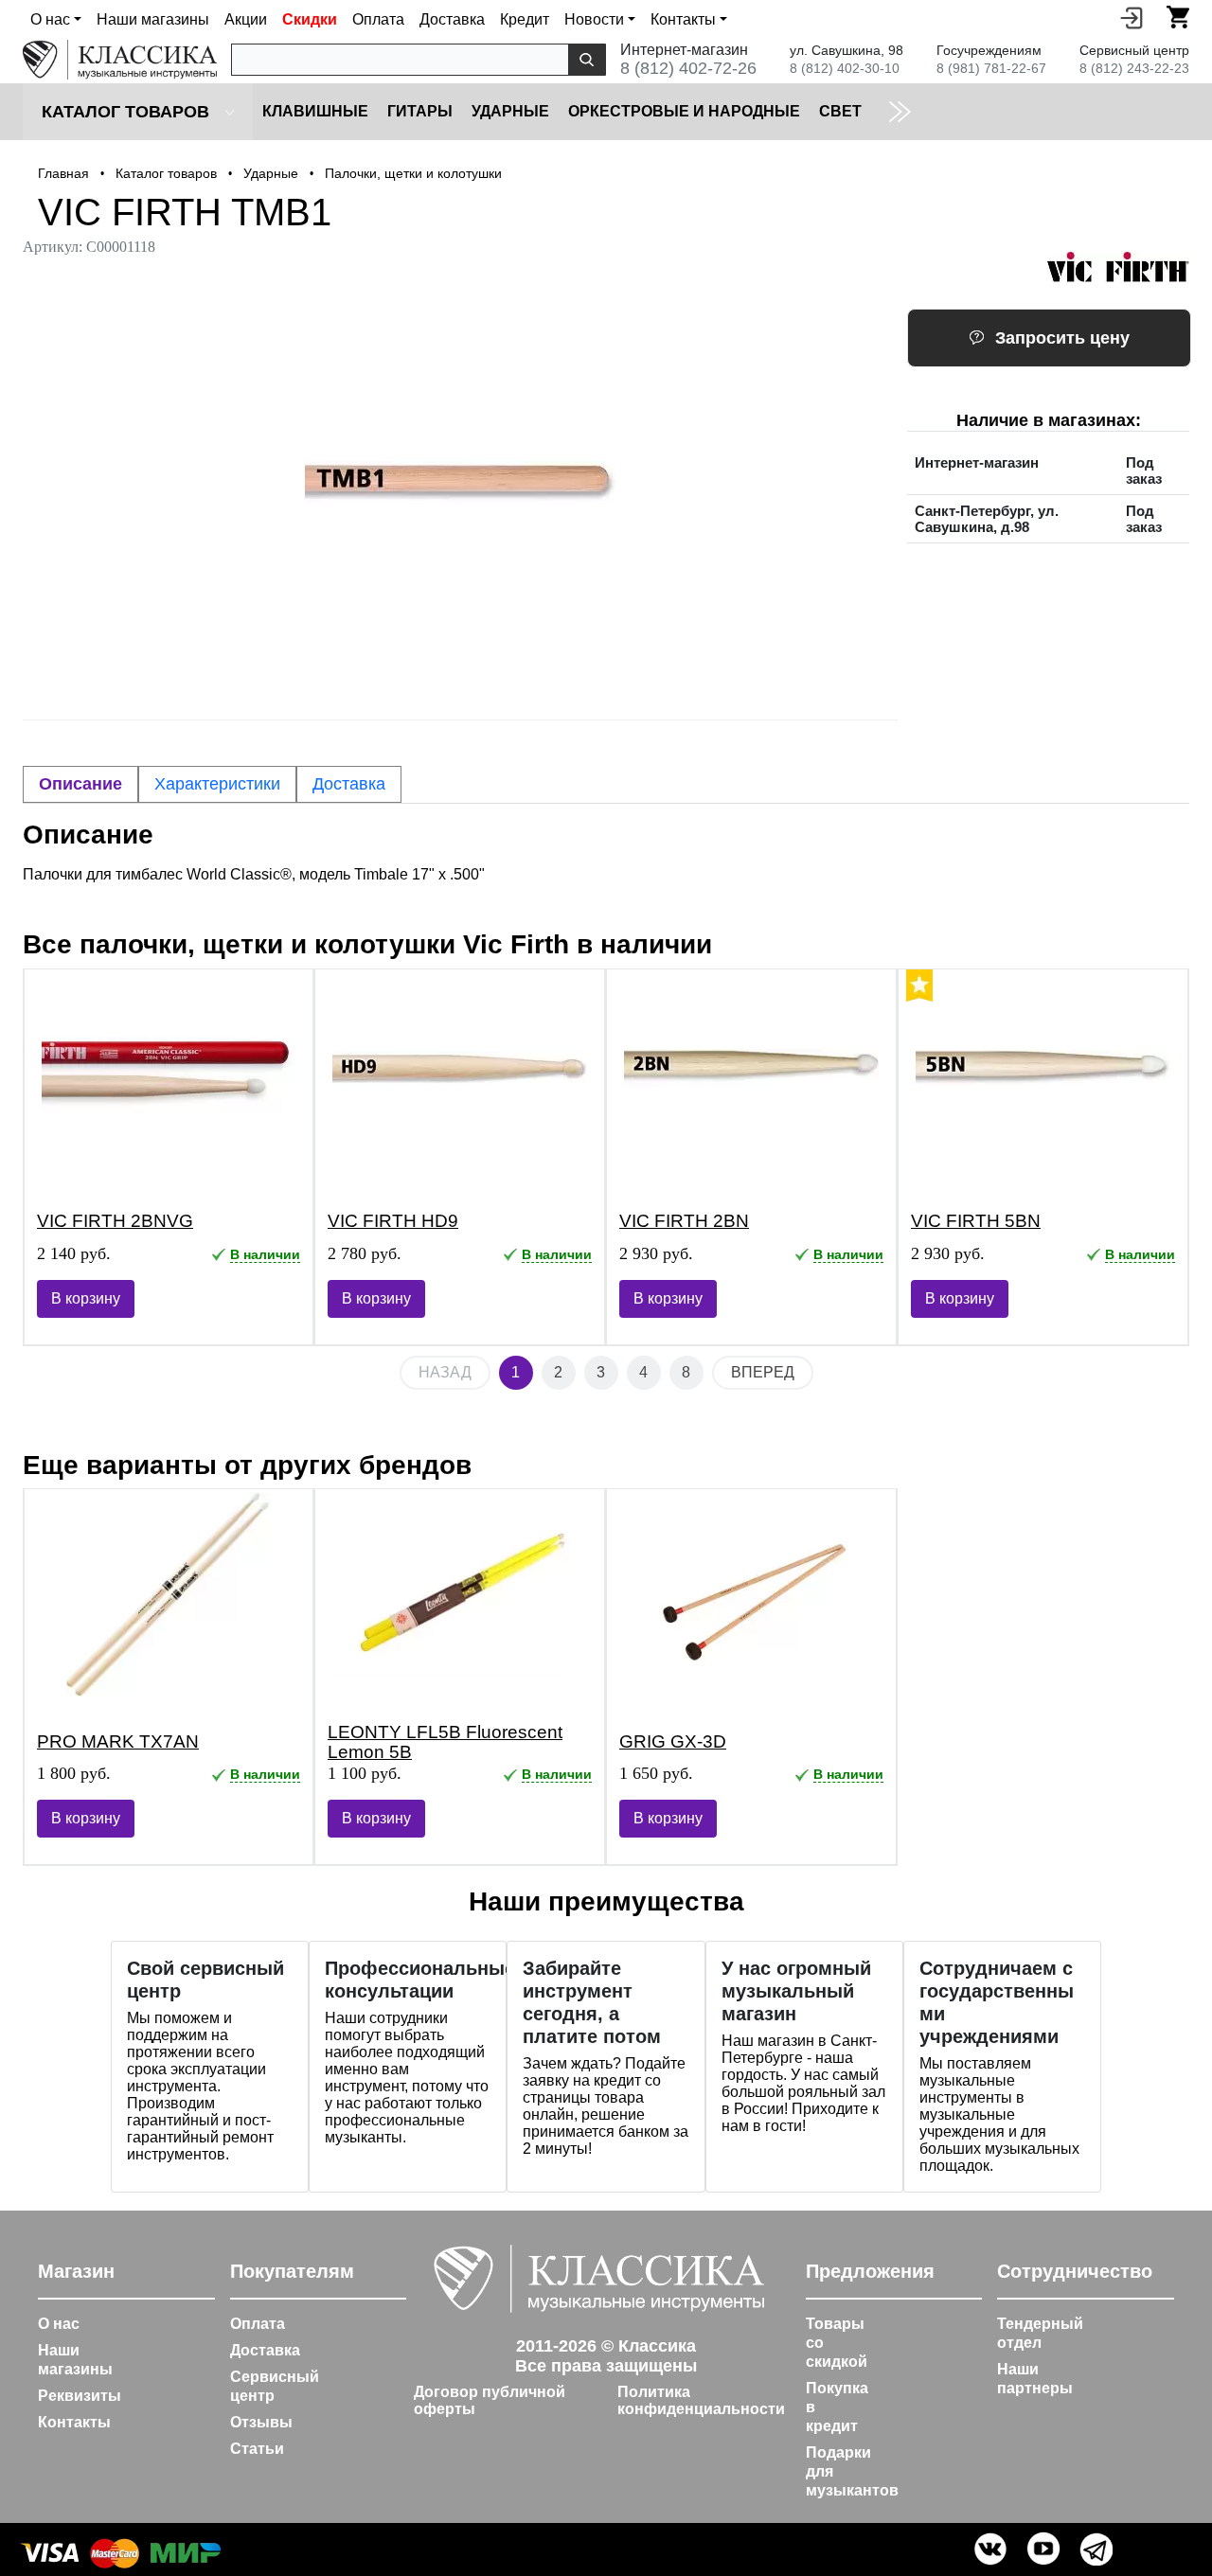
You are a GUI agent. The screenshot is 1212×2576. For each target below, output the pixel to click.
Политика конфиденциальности (701, 2400)
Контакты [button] (683, 19)
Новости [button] (594, 19)
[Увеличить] (460, 483)
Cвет (840, 111)
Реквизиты (80, 2396)
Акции (246, 19)
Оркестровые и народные (684, 111)
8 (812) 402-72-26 (688, 68)
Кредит (525, 19)
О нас (59, 2324)
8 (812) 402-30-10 (845, 68)
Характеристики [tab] (217, 784)
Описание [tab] (80, 784)
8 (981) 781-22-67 (991, 68)
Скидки (310, 19)
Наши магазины (153, 19)
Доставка (452, 19)
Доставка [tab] (349, 784)
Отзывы (261, 2422)
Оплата (378, 19)
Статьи (257, 2449)
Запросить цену (1062, 338)
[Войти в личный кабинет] (1132, 17)
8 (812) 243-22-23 (1134, 68)
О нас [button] (50, 19)
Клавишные (315, 111)
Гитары (420, 111)
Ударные (510, 111)
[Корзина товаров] (1178, 17)
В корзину (86, 1298)
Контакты (74, 2422)
